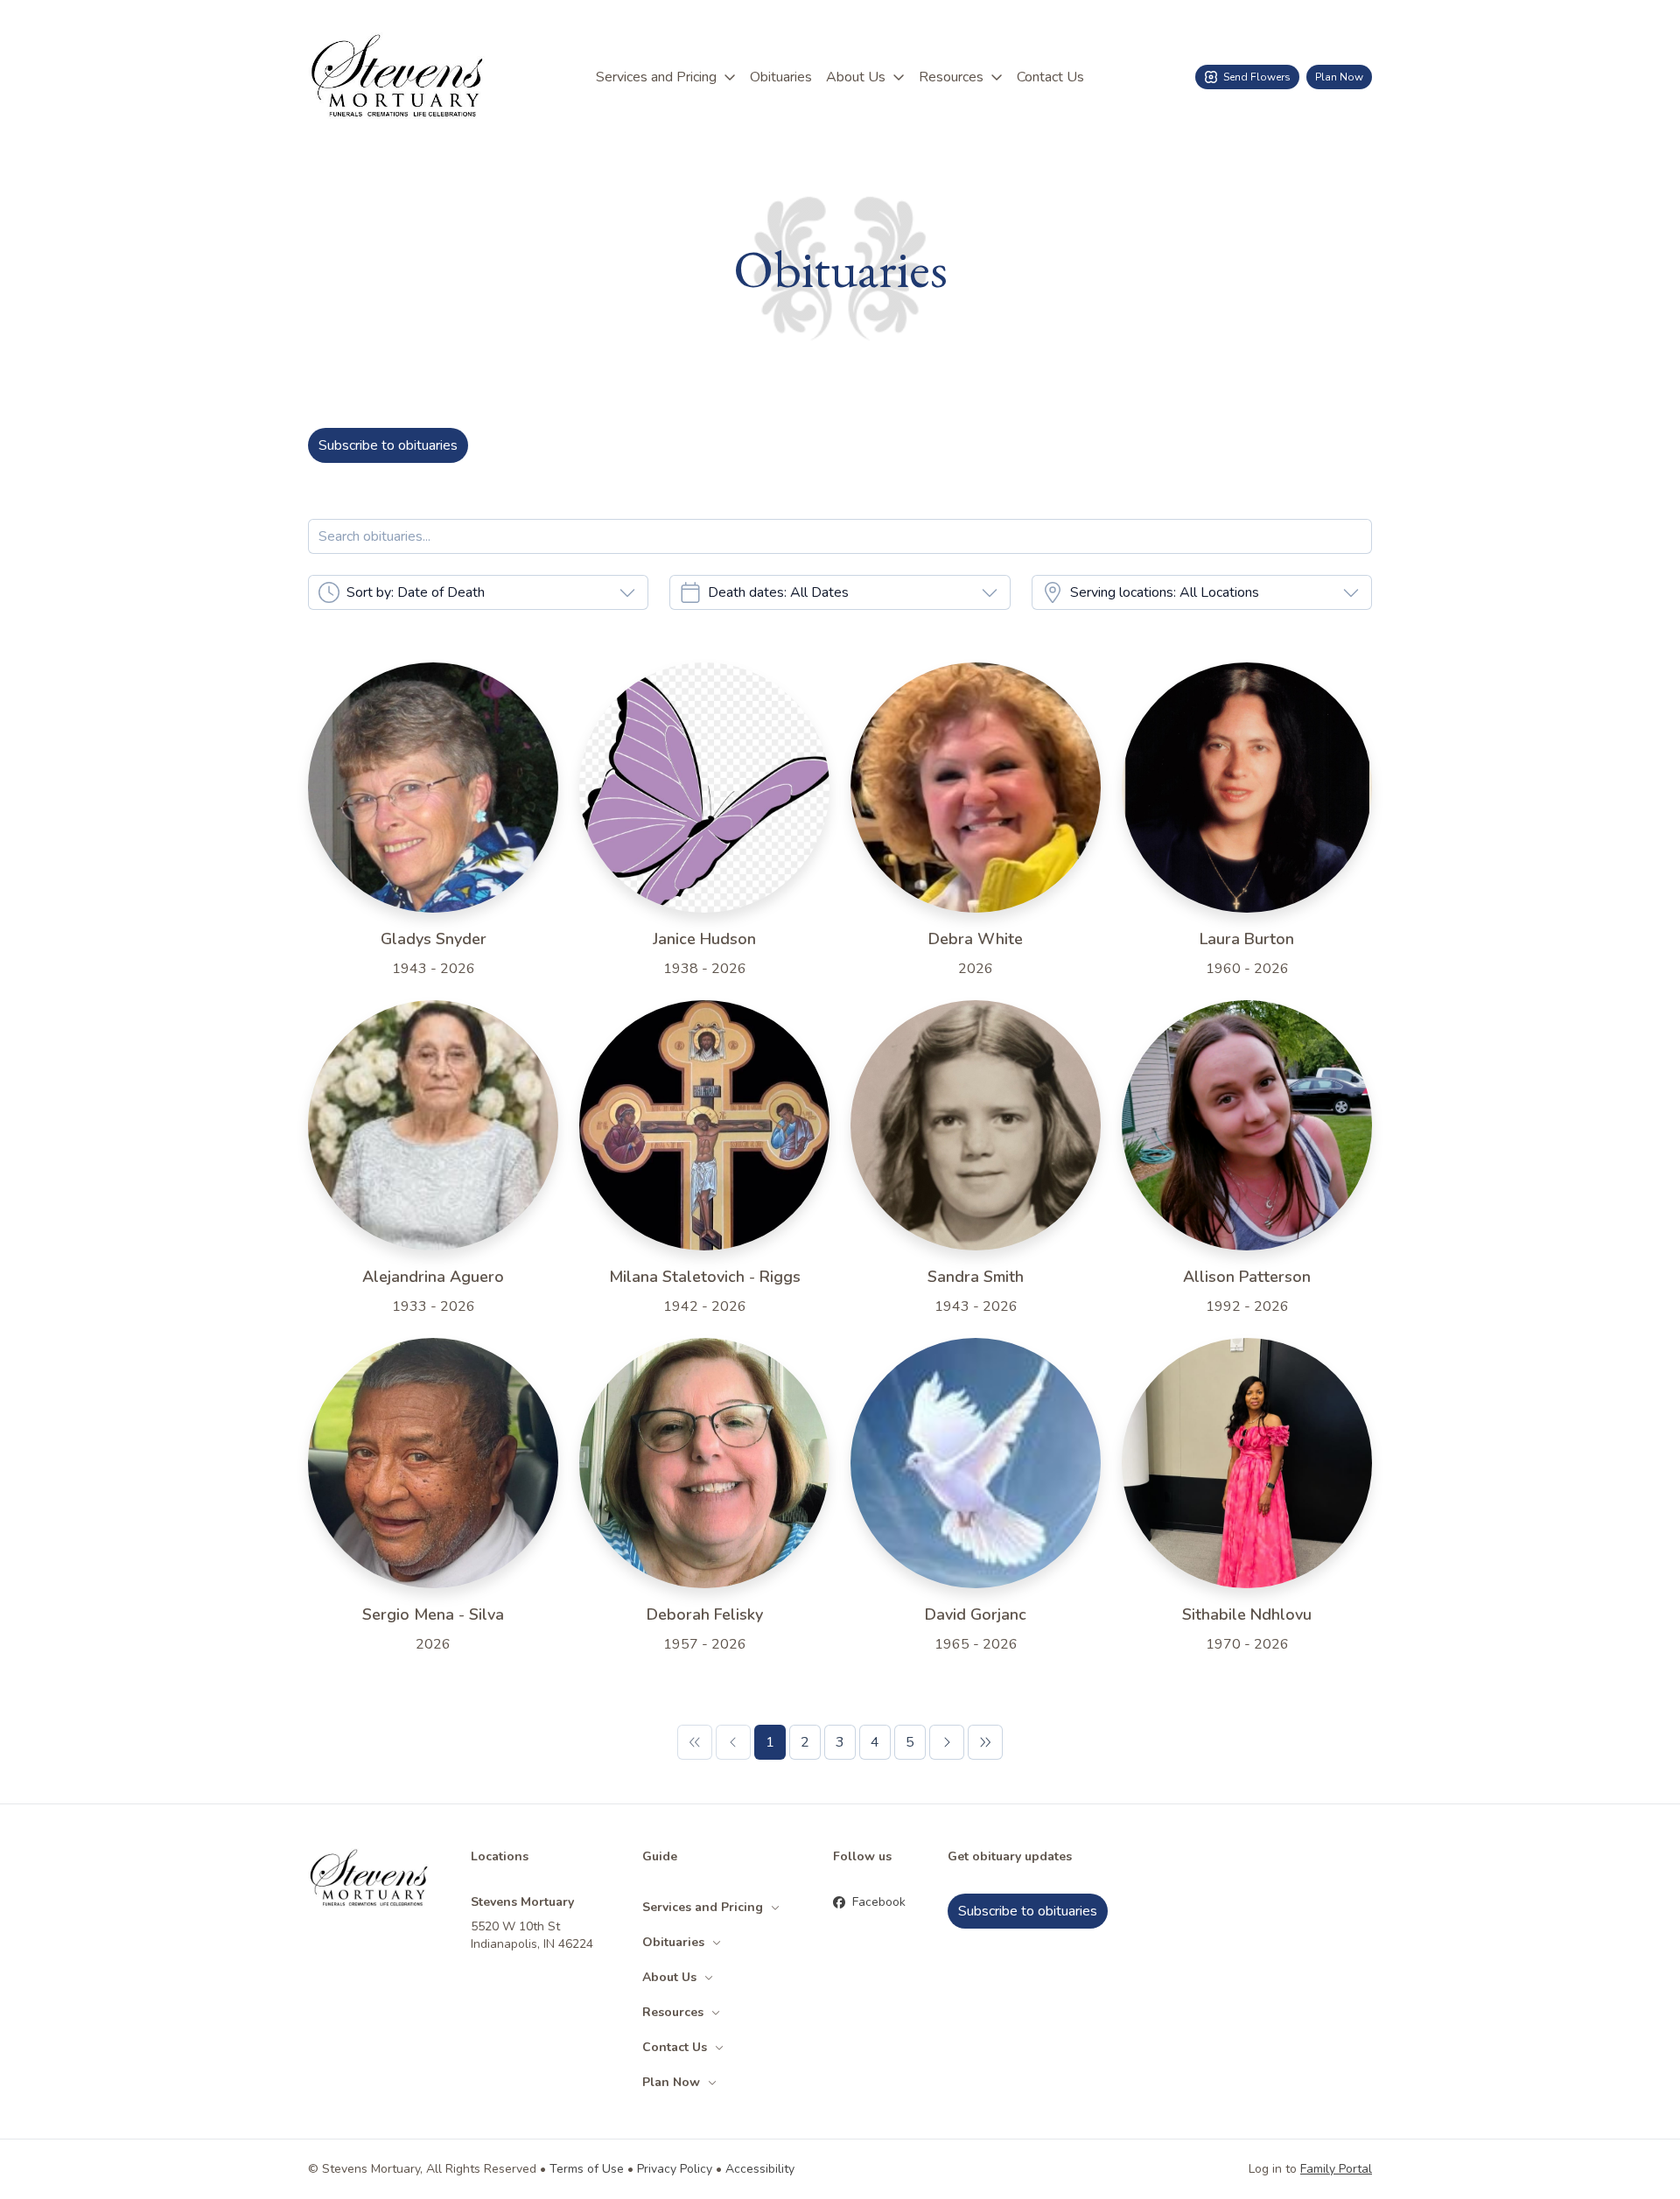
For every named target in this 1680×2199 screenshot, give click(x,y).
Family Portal (1336, 2169)
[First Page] (695, 1742)
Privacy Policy (675, 2169)
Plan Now (1339, 77)
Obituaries (781, 77)
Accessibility (760, 2169)
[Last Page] (985, 1742)
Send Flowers (1257, 77)
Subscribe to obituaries (388, 445)
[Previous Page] (733, 1742)
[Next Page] (947, 1742)
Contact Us (1050, 77)
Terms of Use (587, 2169)
